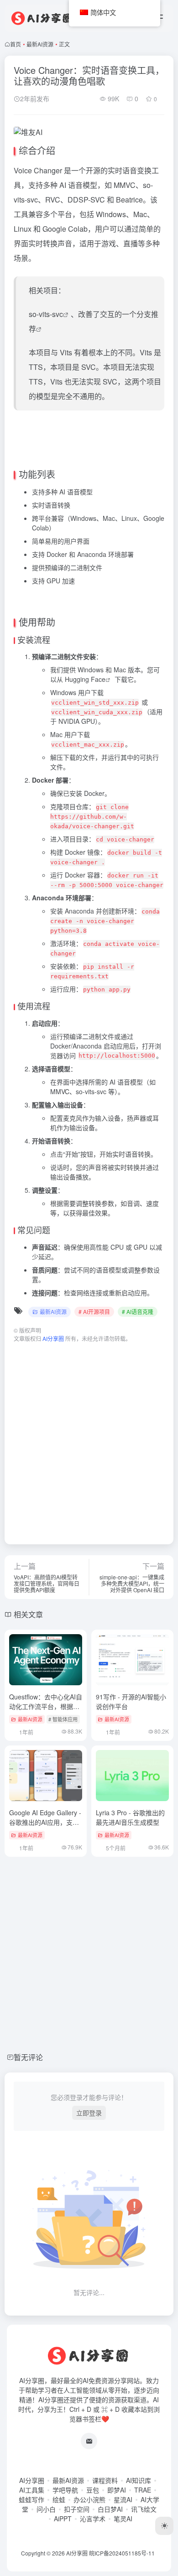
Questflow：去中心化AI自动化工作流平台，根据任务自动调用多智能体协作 (46, 1706)
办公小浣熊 (89, 2499)
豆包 (93, 2490)
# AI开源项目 (94, 1311)
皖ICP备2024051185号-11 (122, 2553)
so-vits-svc (46, 314)
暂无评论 (28, 2057)
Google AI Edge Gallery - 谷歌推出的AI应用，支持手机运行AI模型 (45, 1822)
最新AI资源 (40, 44)
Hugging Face (85, 679)
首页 (16, 44)
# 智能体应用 (63, 1719)
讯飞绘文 (144, 2509)
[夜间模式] (164, 2526)
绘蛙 (59, 2499)
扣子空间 (77, 2509)
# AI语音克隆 (138, 1311)
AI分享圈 (32, 2480)
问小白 (46, 2509)
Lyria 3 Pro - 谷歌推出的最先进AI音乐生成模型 (130, 1817)
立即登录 (89, 2113)
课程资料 (105, 2480)
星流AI (123, 2499)
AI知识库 (139, 2480)
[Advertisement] (89, 1439)
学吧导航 (65, 2490)
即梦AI (117, 2490)
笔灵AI (123, 2519)
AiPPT (63, 2519)
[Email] (89, 2441)
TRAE (143, 2490)
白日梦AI (110, 2509)
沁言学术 (93, 2519)
